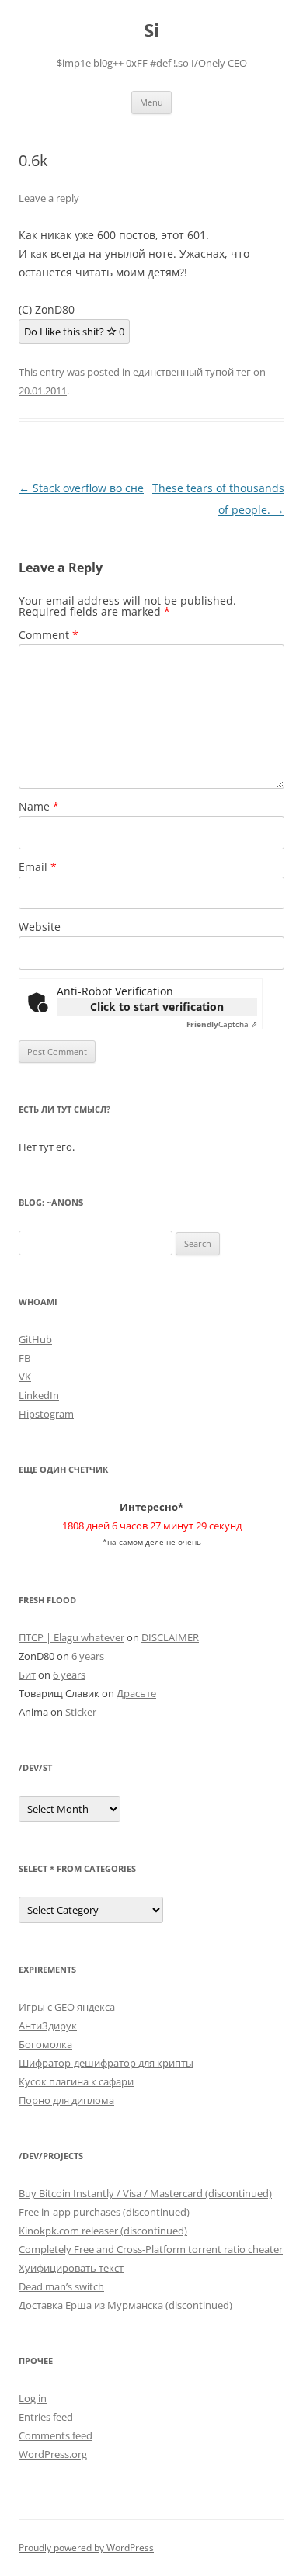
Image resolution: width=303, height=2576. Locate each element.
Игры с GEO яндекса (67, 2007)
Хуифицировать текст (71, 2268)
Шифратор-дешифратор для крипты (106, 2063)
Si (151, 31)
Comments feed (56, 2435)
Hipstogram (46, 1414)
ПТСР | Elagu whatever (71, 1637)
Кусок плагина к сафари (76, 2081)
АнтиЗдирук (48, 2026)
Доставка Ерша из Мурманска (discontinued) (125, 2305)
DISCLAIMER (170, 1637)
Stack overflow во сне (81, 488)
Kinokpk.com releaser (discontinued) (103, 2231)
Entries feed (46, 2417)
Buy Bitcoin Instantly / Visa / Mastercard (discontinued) (145, 2193)
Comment (49, 635)
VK (25, 1377)
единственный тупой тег (192, 372)
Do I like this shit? (74, 332)
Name (39, 806)
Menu (151, 102)
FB (24, 1358)
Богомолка (45, 2044)
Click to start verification (157, 1007)
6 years (88, 1656)
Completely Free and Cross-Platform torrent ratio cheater (151, 2249)
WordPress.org (53, 2454)
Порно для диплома (66, 2100)
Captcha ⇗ (222, 1024)
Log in (33, 2398)
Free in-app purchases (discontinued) (104, 2212)
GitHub (35, 1339)
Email (38, 867)
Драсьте (136, 1693)
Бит (27, 1675)
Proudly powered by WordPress (86, 2548)
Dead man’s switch (61, 2286)
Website (40, 927)
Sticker (81, 1712)
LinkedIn (39, 1395)
